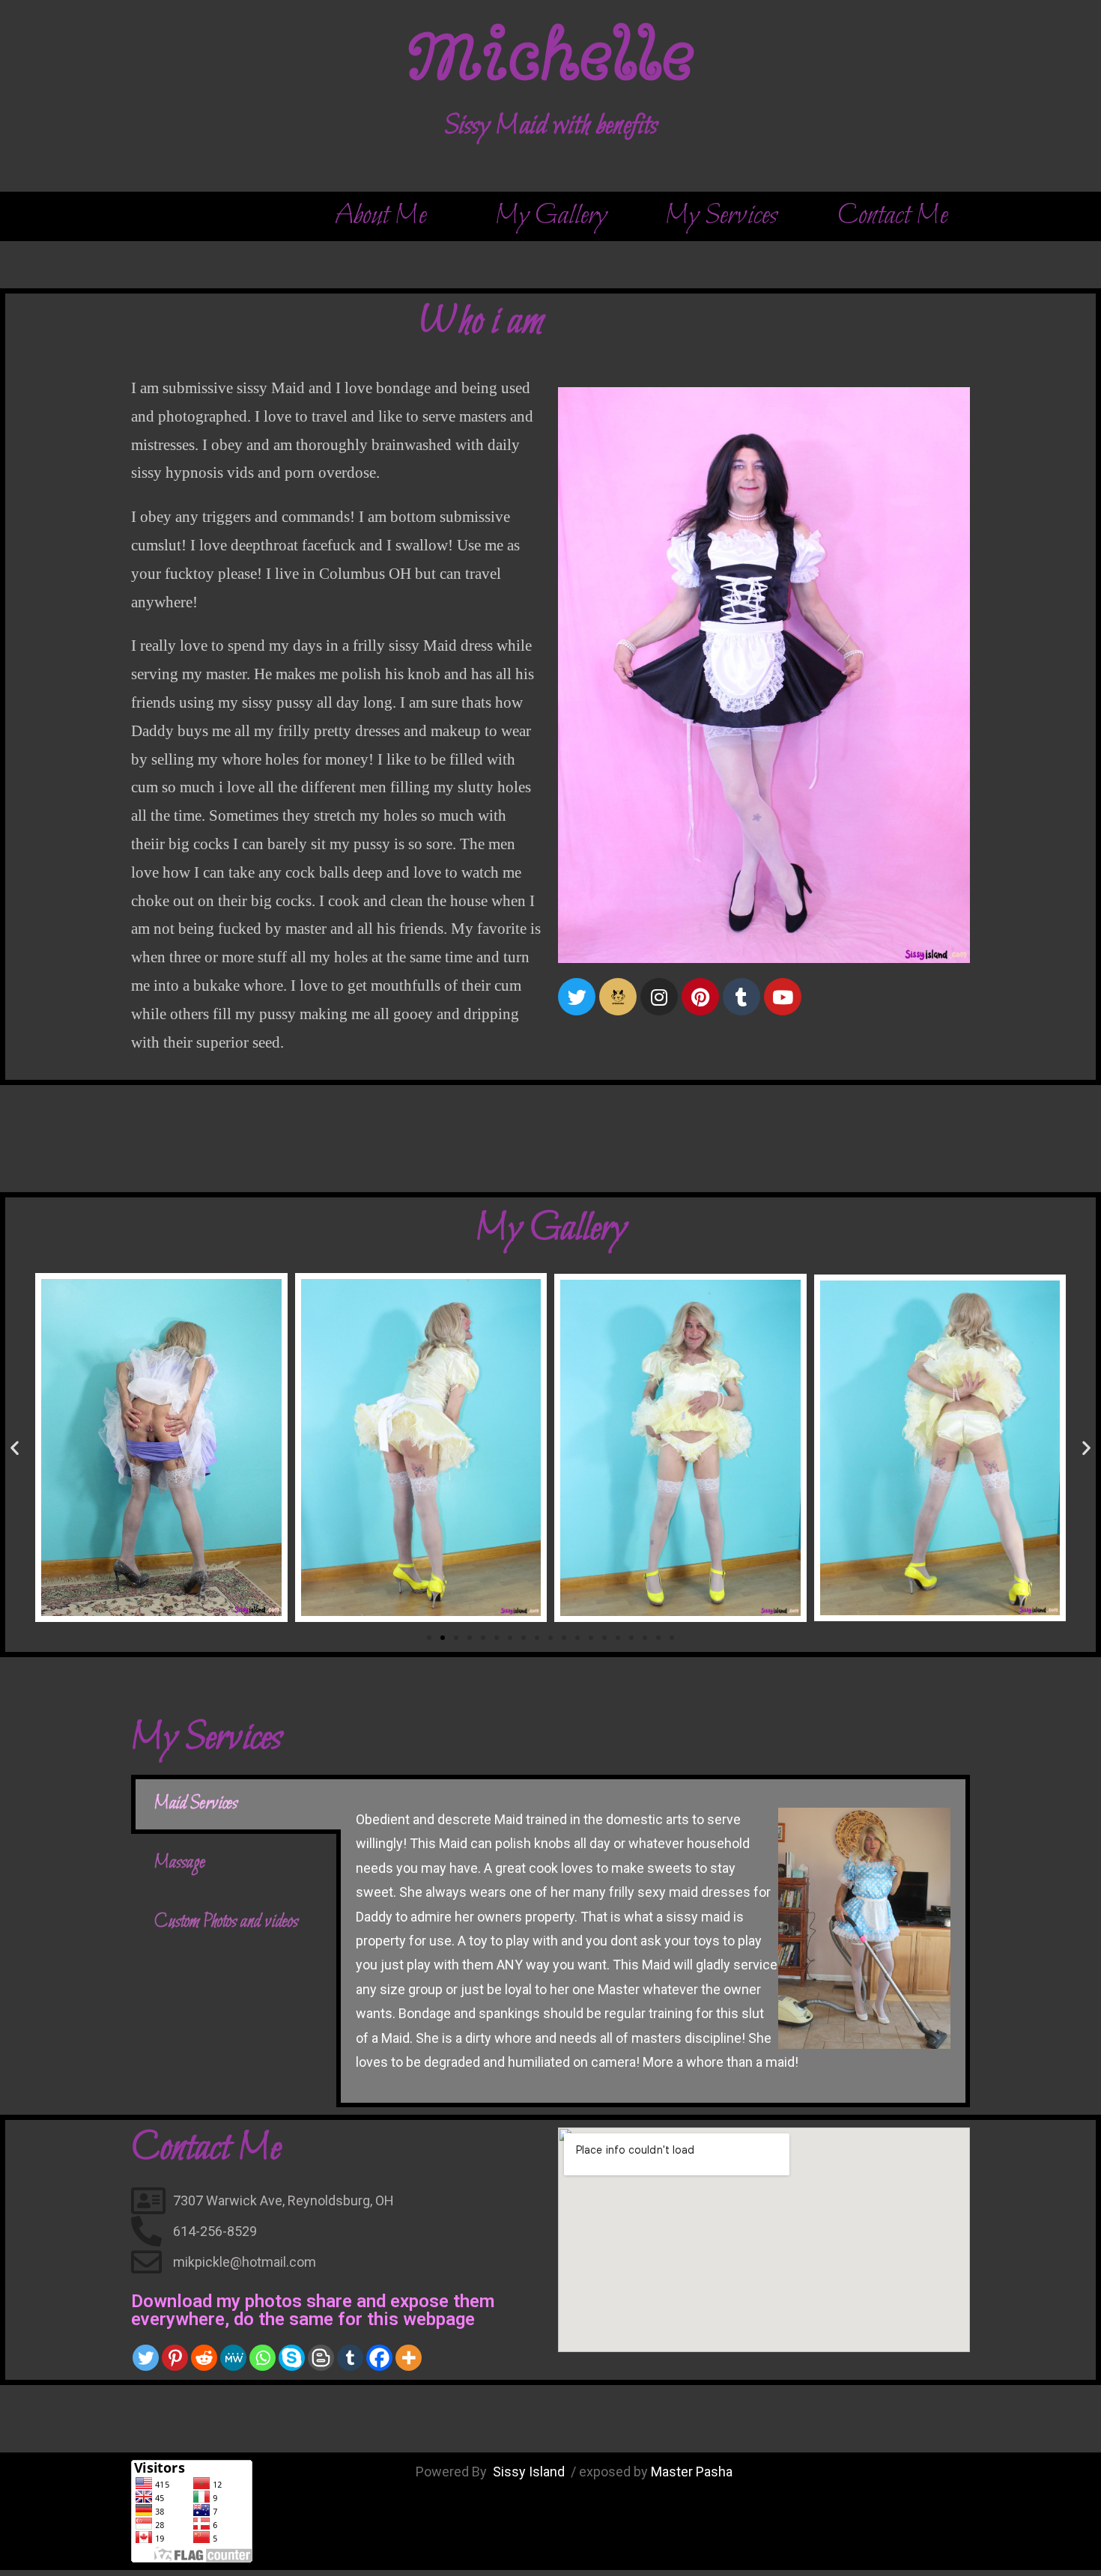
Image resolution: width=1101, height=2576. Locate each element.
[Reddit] (204, 2358)
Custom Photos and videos (226, 1922)
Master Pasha (692, 2472)
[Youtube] (783, 997)
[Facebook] (379, 2358)
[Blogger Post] (321, 2358)
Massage (180, 1863)
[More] (409, 2358)
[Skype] (292, 2358)
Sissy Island (530, 2472)
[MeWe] (233, 2358)
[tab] (236, 1804)
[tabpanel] (653, 1941)
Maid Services (196, 1804)
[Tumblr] (741, 997)
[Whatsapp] (263, 2358)
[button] (380, 216)
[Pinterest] (175, 2358)
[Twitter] (577, 997)
